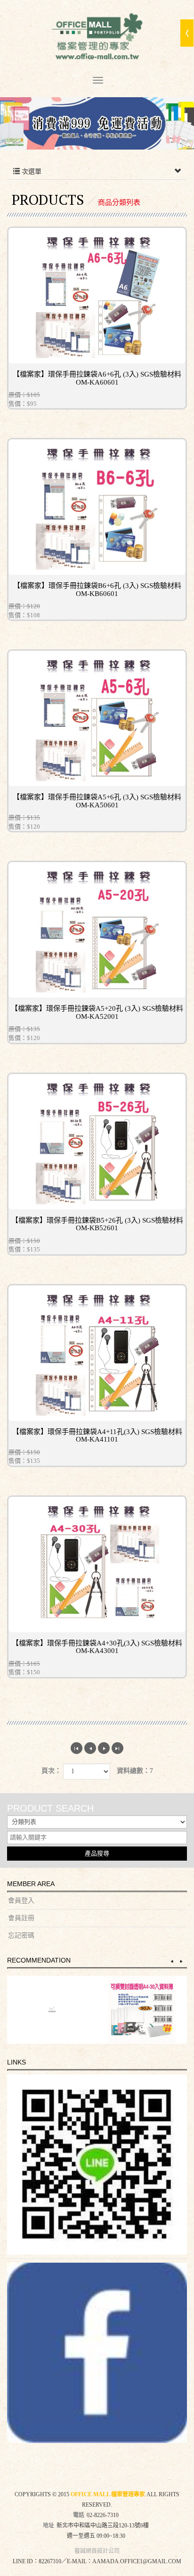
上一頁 (90, 1748)
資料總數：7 (135, 1771)
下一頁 (104, 1748)
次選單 (31, 172)
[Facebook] (97, 2353)
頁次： (51, 1771)
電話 (79, 2515)
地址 (48, 2526)
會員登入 (21, 1901)
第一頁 (77, 1748)
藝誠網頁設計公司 (97, 2551)
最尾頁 (117, 1748)
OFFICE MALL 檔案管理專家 (97, 38)
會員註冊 (21, 1918)
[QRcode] (97, 2165)
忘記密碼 (21, 1935)
